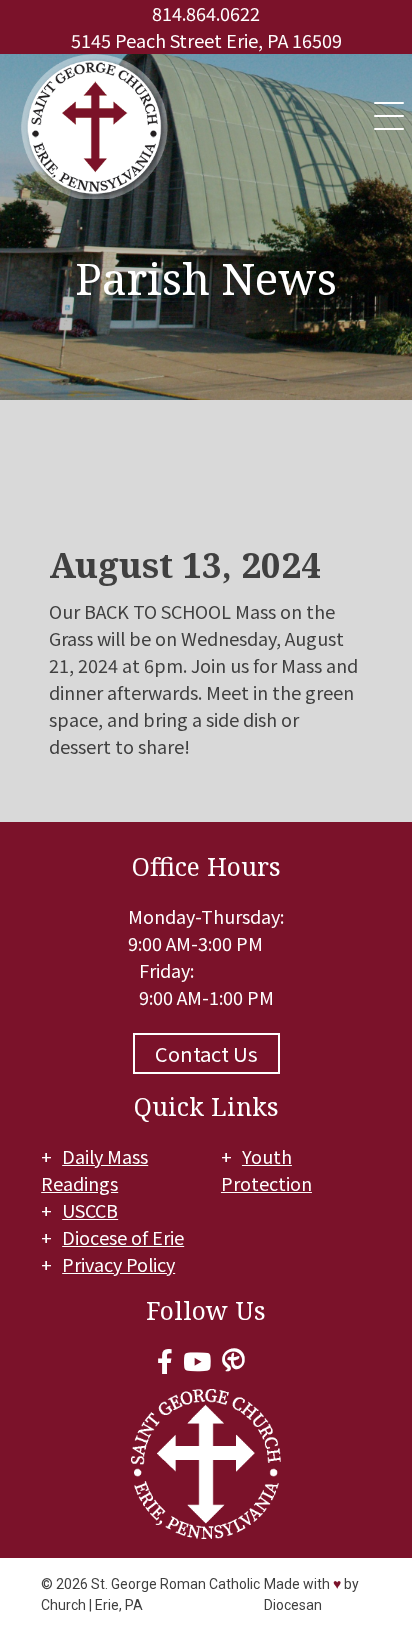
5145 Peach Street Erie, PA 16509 (206, 40)
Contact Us (206, 1053)
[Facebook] (165, 1360)
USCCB (90, 1210)
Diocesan (293, 1605)
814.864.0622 (206, 13)
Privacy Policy (118, 1264)
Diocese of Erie (123, 1237)
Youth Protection (266, 1169)
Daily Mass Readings (94, 1169)
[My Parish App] (233, 1360)
